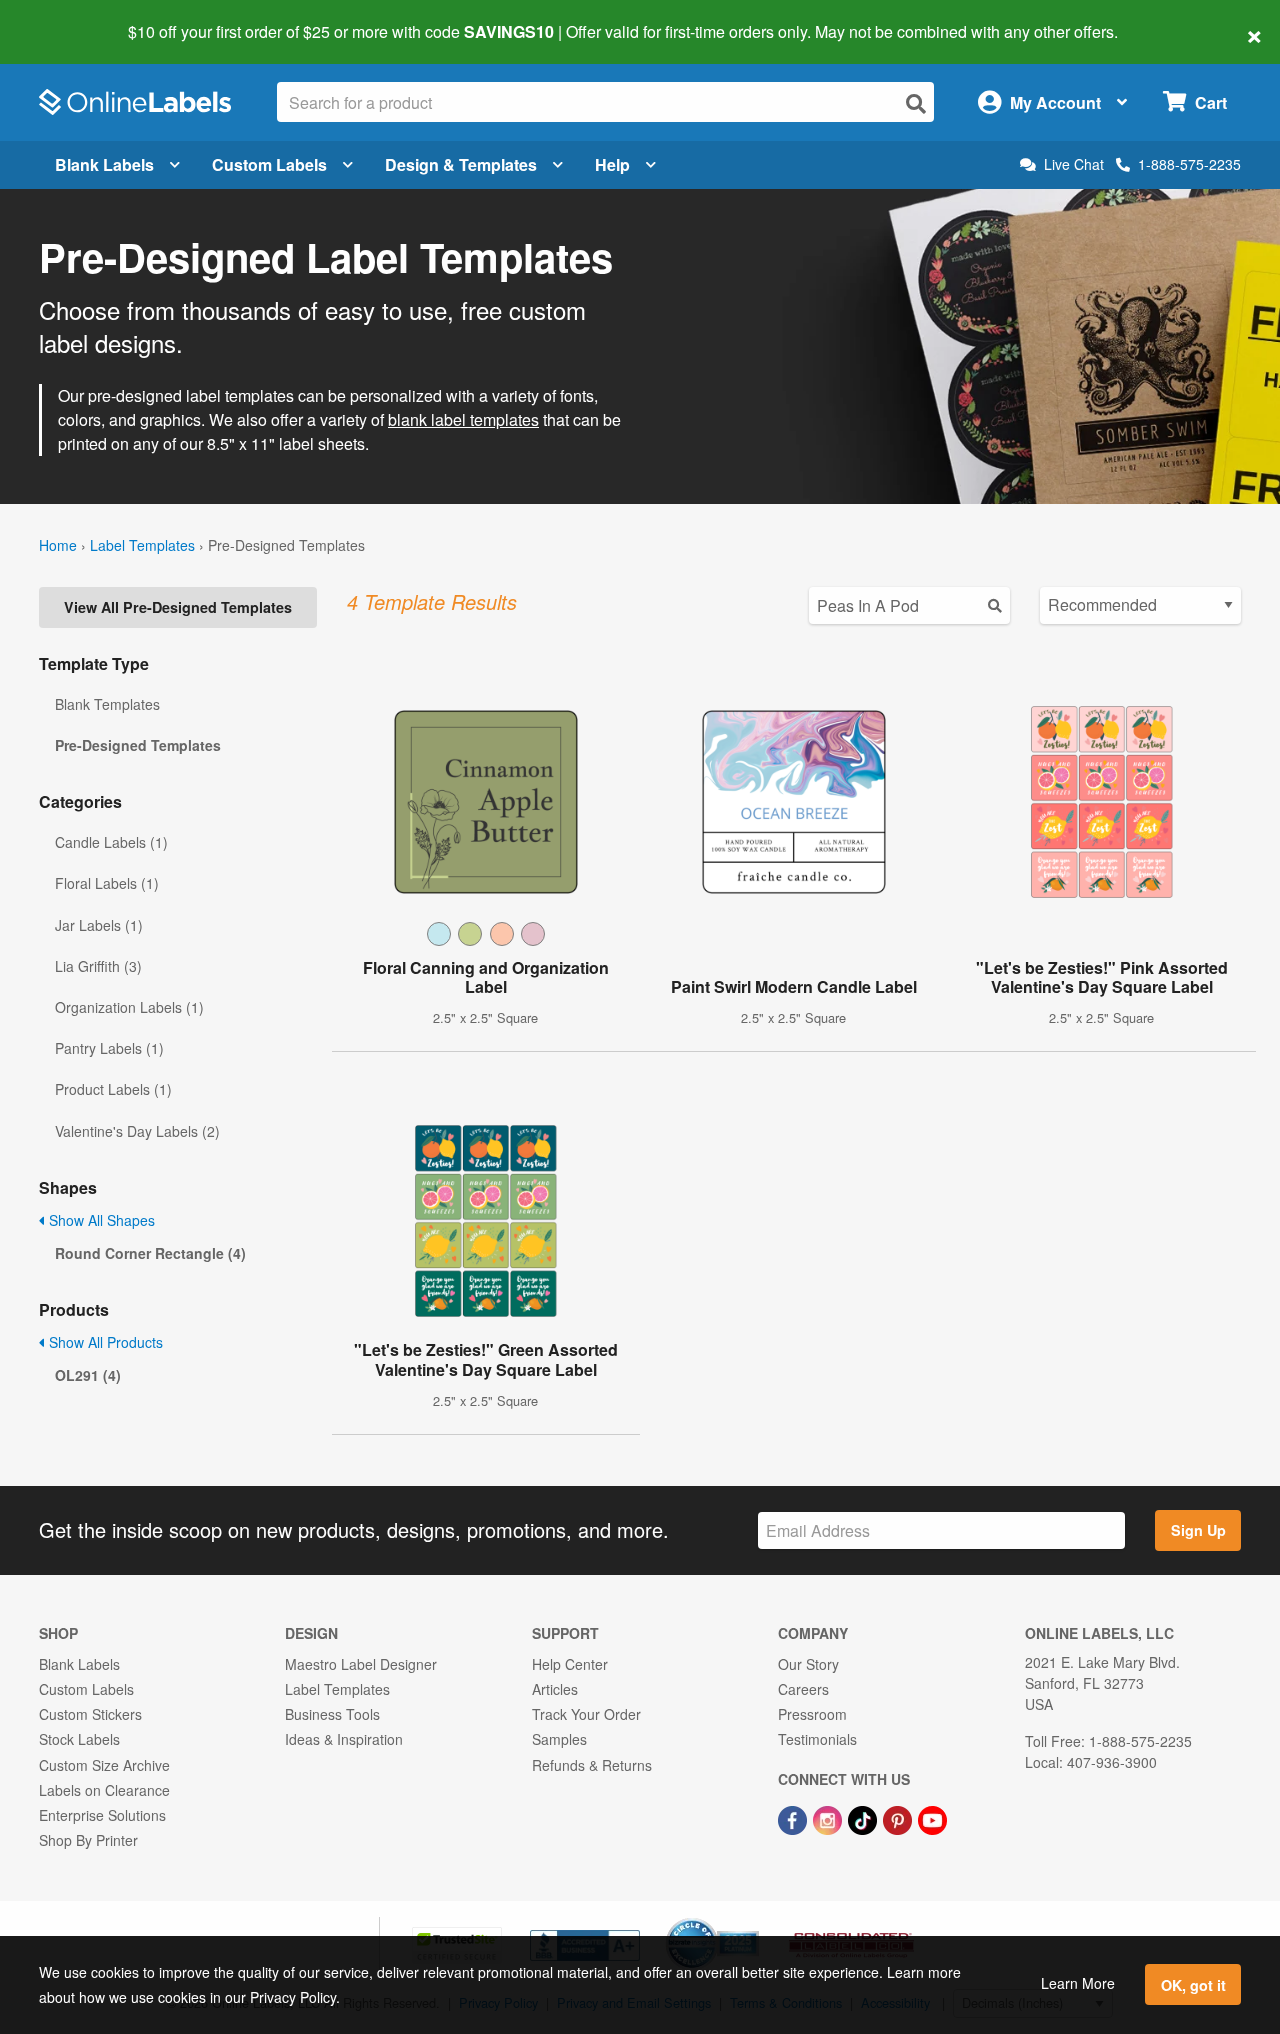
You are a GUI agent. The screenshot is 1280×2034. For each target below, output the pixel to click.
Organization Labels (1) (129, 1007)
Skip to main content (72, 18)
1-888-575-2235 (1189, 164)
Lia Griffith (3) (98, 966)
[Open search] (916, 103)
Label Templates (142, 545)
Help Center (570, 1664)
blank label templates (463, 419)
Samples (559, 1739)
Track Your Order (586, 1714)
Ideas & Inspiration (344, 1739)
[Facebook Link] (794, 1818)
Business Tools (332, 1714)
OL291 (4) (88, 1375)
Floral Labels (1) (107, 883)
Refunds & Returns (592, 1765)
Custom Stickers (90, 1714)
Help (612, 164)
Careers (803, 1689)
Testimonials (817, 1739)
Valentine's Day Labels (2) (137, 1131)
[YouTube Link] (932, 1818)
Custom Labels (269, 164)
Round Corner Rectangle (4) (150, 1253)
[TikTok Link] (864, 1818)
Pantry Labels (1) (109, 1048)
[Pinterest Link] (899, 1818)
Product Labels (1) (113, 1089)
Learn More (1078, 1983)
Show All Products (104, 1342)
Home (58, 545)
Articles (555, 1689)
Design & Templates (461, 164)
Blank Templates (107, 704)
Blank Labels (104, 164)
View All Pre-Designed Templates (178, 607)
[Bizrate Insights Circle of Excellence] (752, 1920)
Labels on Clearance (104, 1790)
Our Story (808, 1664)
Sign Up (1198, 1530)
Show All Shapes (100, 1220)
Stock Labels (79, 1739)
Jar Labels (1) (99, 925)
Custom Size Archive (104, 1765)
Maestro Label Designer (361, 1664)
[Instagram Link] (829, 1818)
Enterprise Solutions (102, 1815)
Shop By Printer (88, 1840)
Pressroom (812, 1714)
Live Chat (1074, 164)
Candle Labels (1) (111, 842)
